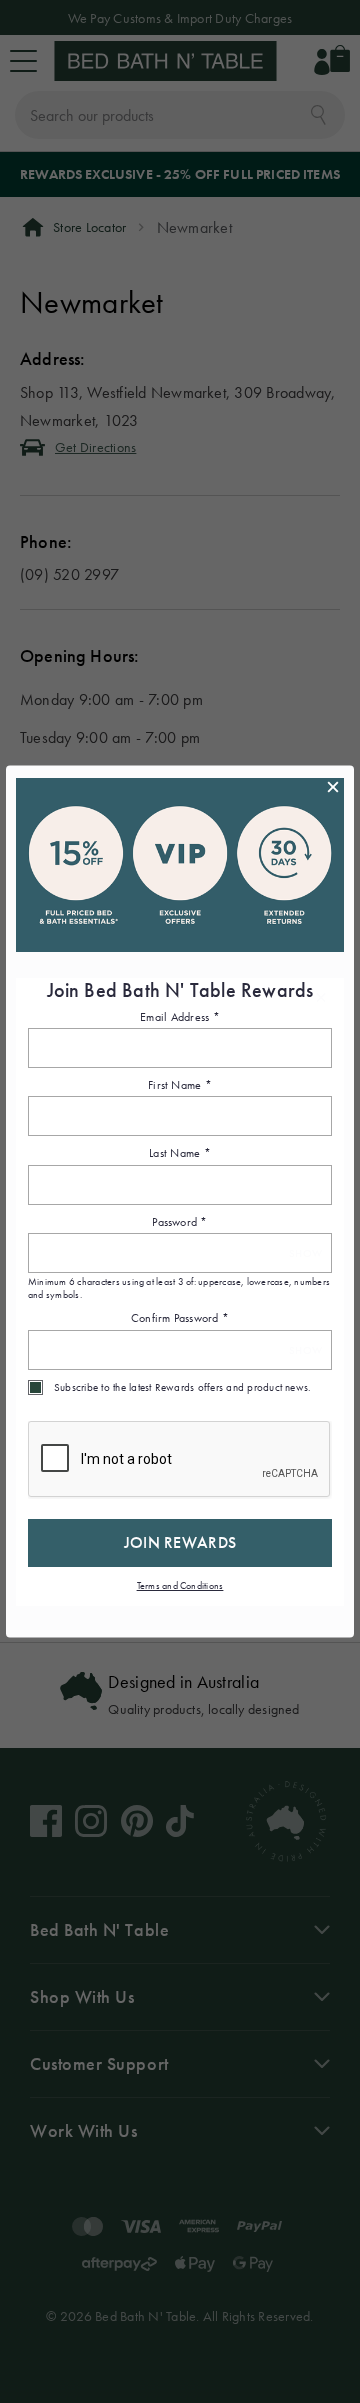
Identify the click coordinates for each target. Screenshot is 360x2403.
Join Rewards (180, 1541)
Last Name (180, 1153)
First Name (180, 1085)
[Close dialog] (333, 786)
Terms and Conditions (180, 1584)
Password (179, 1221)
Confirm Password (180, 1318)
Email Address (180, 1016)
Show (305, 1252)
